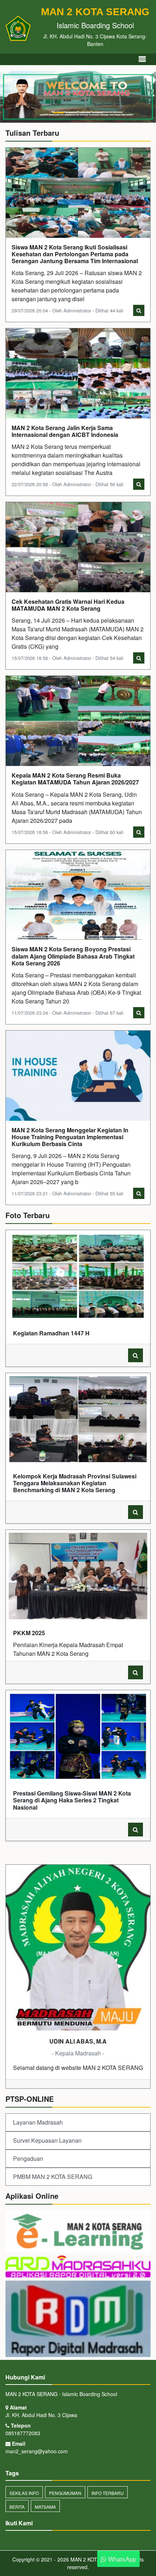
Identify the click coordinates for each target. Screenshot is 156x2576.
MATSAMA (45, 2507)
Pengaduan (28, 2158)
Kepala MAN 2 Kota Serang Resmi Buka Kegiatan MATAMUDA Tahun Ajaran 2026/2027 (75, 779)
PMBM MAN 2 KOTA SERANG (53, 2177)
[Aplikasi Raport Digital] (78, 2267)
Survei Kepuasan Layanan (47, 2140)
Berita (17, 2507)
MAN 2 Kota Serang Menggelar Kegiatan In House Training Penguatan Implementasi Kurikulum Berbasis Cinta (70, 1137)
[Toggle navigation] (142, 59)
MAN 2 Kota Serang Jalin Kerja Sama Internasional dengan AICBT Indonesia (65, 431)
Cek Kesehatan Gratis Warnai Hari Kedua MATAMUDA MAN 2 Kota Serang (68, 605)
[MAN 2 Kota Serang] (78, 2232)
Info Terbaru (108, 2493)
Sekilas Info (24, 2493)
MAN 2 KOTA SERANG (96, 2559)
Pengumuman (65, 2493)
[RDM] (78, 2320)
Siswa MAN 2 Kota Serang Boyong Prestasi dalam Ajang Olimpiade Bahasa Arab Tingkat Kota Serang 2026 (73, 956)
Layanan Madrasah (38, 2122)
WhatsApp (121, 2559)
